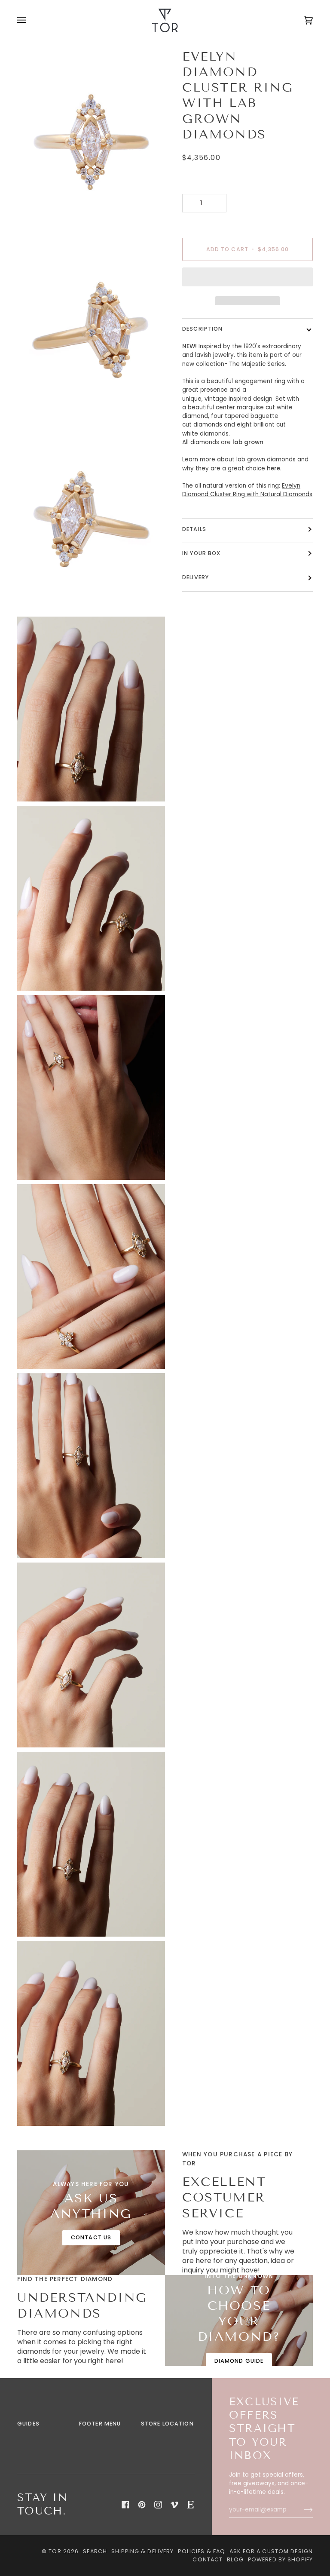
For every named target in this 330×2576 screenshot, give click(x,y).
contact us (91, 2237)
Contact (208, 2559)
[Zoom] (33, 218)
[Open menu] (30, 20)
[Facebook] (125, 2505)
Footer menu (100, 2424)
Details (194, 529)
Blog (235, 2559)
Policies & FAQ (202, 2551)
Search (95, 2551)
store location (167, 2424)
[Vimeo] (174, 2505)
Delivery (196, 577)
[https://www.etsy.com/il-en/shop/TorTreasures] (191, 2505)
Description (202, 329)
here (273, 468)
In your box (201, 553)
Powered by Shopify (280, 2559)
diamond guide (239, 2361)
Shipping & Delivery (142, 2551)
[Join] (301, 2510)
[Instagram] (158, 2505)
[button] (247, 279)
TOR (55, 2551)
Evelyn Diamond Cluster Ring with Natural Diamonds (247, 490)
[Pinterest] (142, 2505)
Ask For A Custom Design (271, 2551)
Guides (28, 2424)
